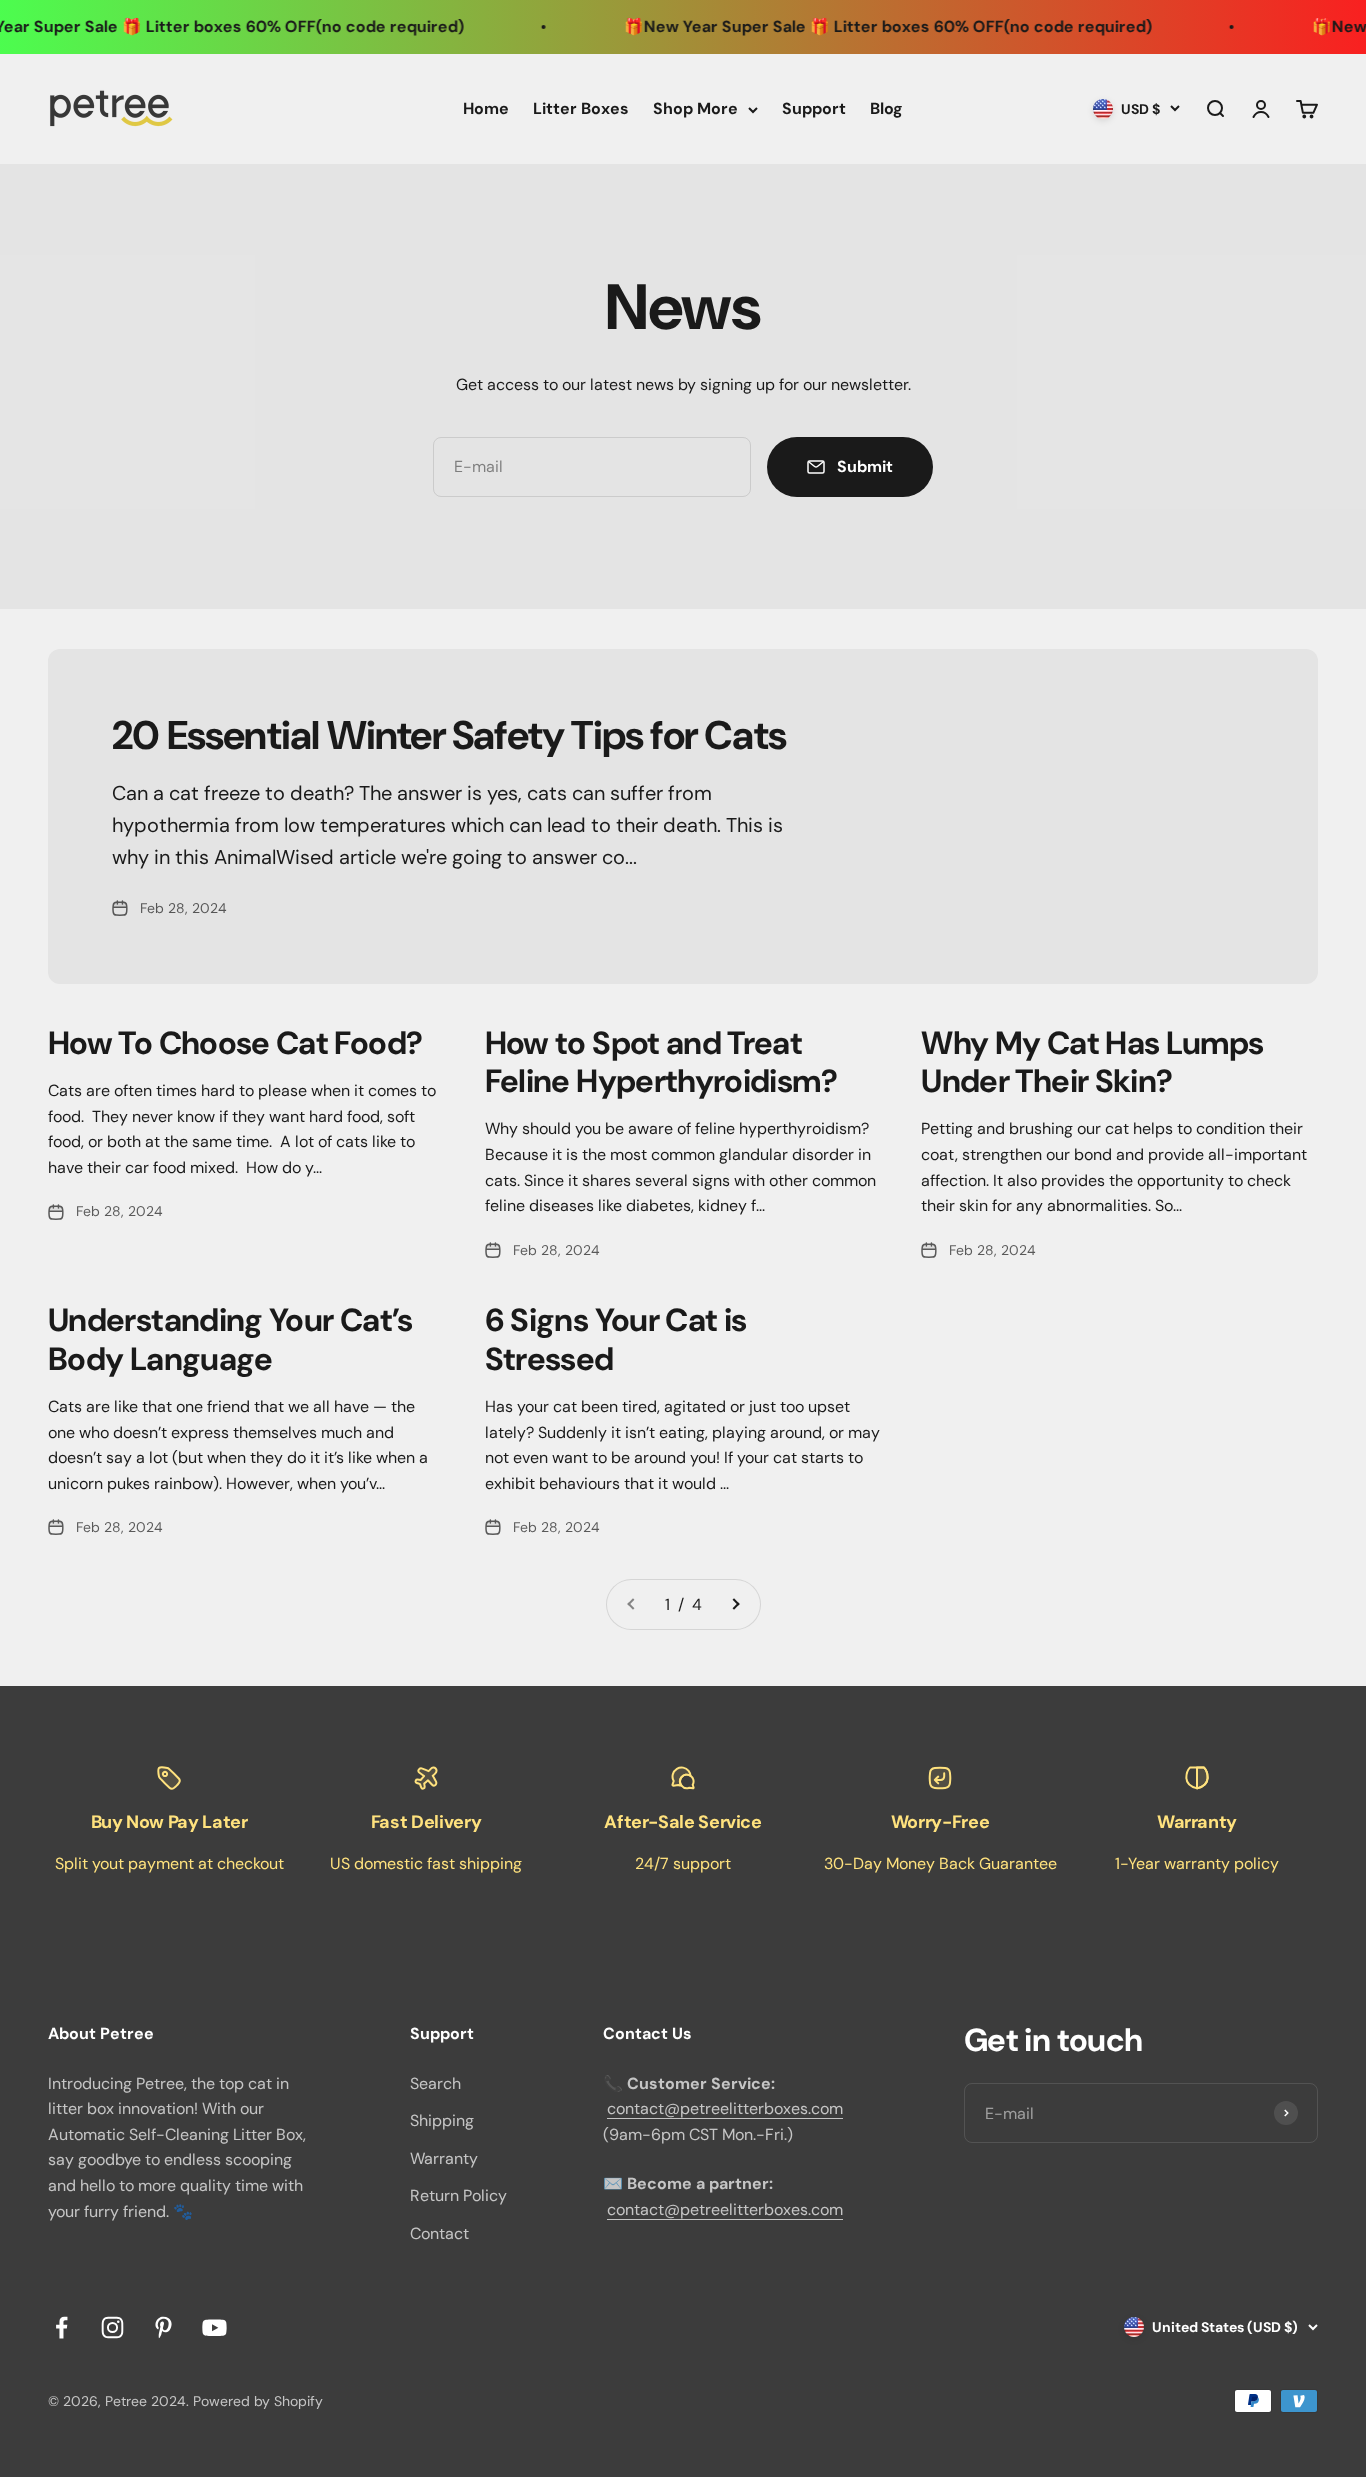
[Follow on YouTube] (214, 2327)
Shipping (442, 2120)
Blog (886, 108)
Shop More (695, 108)
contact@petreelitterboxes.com (725, 2108)
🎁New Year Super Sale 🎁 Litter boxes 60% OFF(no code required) (846, 26)
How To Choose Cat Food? (235, 1043)
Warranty (444, 2158)
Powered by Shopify (258, 2401)
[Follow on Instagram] (112, 2327)
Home (486, 108)
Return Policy (458, 2195)
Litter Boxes (581, 108)
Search (435, 2083)
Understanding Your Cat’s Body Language (230, 1339)
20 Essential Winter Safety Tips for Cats (449, 735)
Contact (439, 2233)
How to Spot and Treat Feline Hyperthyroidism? (661, 1062)
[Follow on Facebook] (61, 2327)
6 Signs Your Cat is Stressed (616, 1339)
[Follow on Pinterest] (163, 2327)
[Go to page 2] (735, 1605)
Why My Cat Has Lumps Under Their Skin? (1092, 1062)
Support (814, 108)
